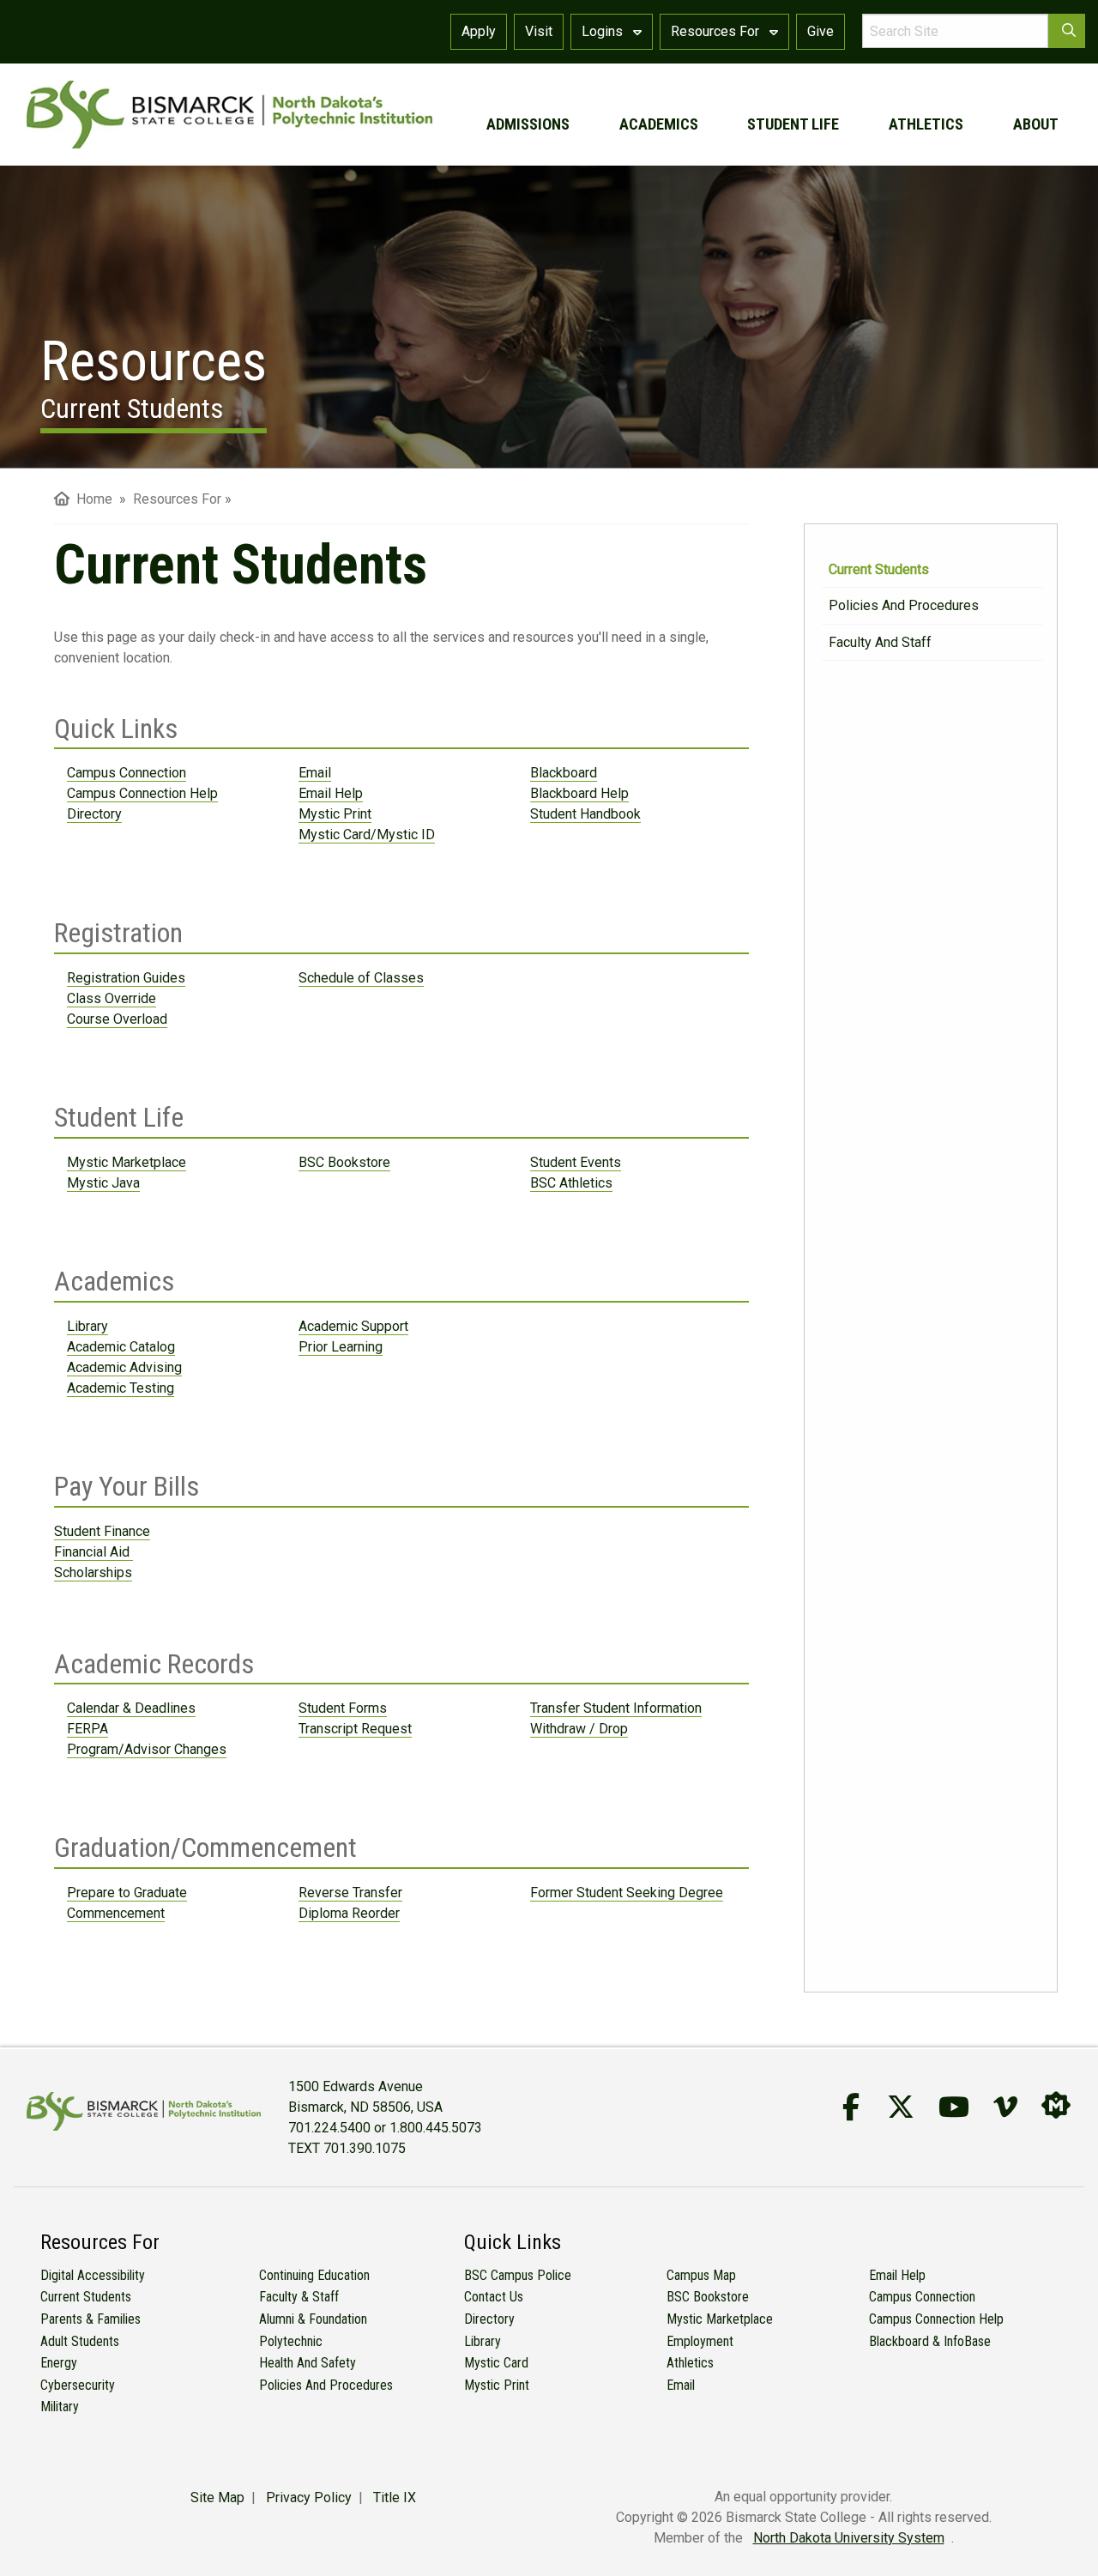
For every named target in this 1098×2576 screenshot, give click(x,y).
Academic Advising (124, 1367)
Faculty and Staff (880, 642)
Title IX (395, 2497)
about (1036, 124)
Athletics (690, 2363)
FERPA (87, 1729)
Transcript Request (355, 1729)
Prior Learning (341, 1347)
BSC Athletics (571, 1183)
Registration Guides (126, 978)
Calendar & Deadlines (131, 1708)
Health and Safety (308, 2363)
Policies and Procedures (904, 605)
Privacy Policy (309, 2497)
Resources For (717, 31)
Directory (94, 814)
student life (793, 124)
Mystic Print (335, 814)
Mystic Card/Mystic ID (367, 834)
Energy (59, 2363)
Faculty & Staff (299, 2297)
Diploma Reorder (349, 1913)
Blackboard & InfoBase (930, 2341)
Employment (700, 2341)
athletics (926, 124)
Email (315, 773)
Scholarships (93, 1572)
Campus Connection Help (142, 793)
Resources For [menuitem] (177, 499)
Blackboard (564, 773)
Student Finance (102, 1531)
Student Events (576, 1162)
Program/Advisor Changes (147, 1749)
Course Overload (117, 1019)
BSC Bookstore (344, 1162)
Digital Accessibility (93, 2275)
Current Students (879, 569)
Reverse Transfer (350, 1893)
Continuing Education (314, 2275)
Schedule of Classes (361, 978)
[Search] (1067, 31)
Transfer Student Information (616, 1708)
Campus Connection (127, 773)
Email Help (331, 793)
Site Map (217, 2497)
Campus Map (701, 2275)
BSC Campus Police (518, 2275)
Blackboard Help (579, 793)
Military (60, 2407)
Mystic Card (496, 2363)
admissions (528, 124)
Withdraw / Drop (579, 1729)
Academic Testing (121, 1388)
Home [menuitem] (91, 499)
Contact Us (494, 2297)
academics (659, 124)
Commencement (116, 1913)
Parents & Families (90, 2319)
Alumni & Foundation (313, 2319)
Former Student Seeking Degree (627, 1893)
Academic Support (353, 1326)
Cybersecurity (78, 2385)
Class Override (112, 998)
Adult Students (80, 2341)
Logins (604, 31)
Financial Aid (94, 1552)
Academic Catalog (121, 1347)
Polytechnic (291, 2341)
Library (87, 1326)
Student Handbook (585, 814)
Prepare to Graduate (127, 1893)
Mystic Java (103, 1183)
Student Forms (343, 1708)
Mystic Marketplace (127, 1162)
